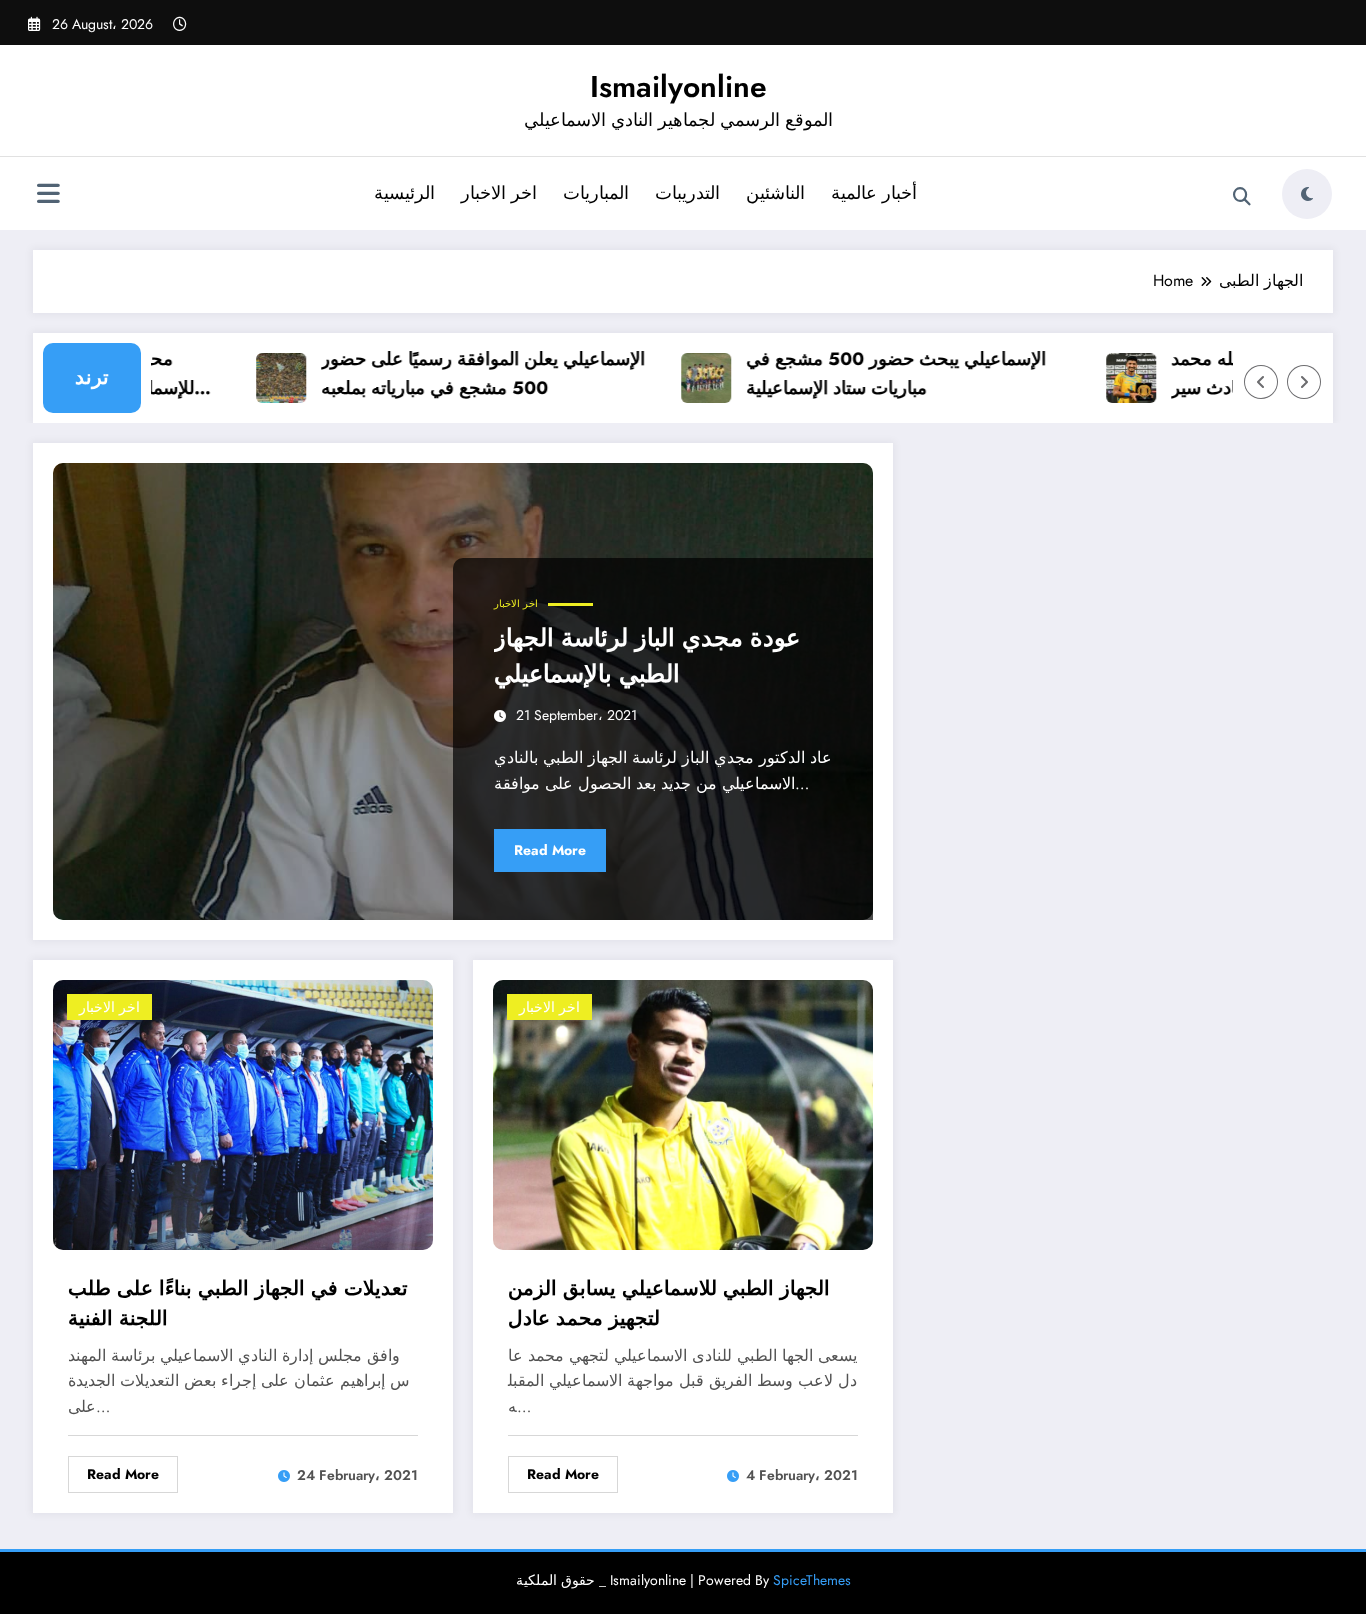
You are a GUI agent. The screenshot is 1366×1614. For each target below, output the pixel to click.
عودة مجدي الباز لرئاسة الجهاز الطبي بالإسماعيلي (647, 655)
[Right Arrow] (1304, 382)
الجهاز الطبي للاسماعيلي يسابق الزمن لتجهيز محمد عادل (669, 1303)
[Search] (1242, 197)
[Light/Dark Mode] (1307, 194)
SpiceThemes (812, 1580)
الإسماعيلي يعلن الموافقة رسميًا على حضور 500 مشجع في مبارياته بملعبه (459, 373)
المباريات (596, 193)
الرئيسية (404, 193)
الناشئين (775, 193)
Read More (550, 850)
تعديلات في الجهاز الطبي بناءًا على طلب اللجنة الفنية (238, 1303)
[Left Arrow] (1261, 382)
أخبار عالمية (874, 193)
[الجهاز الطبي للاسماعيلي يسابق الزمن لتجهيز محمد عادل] (683, 1112)
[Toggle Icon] (48, 196)
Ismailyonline (678, 86)
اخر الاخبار (499, 193)
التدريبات (687, 193)
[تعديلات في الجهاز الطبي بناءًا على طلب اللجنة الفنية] (243, 1112)
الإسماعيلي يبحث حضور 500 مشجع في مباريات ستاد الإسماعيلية (872, 373)
